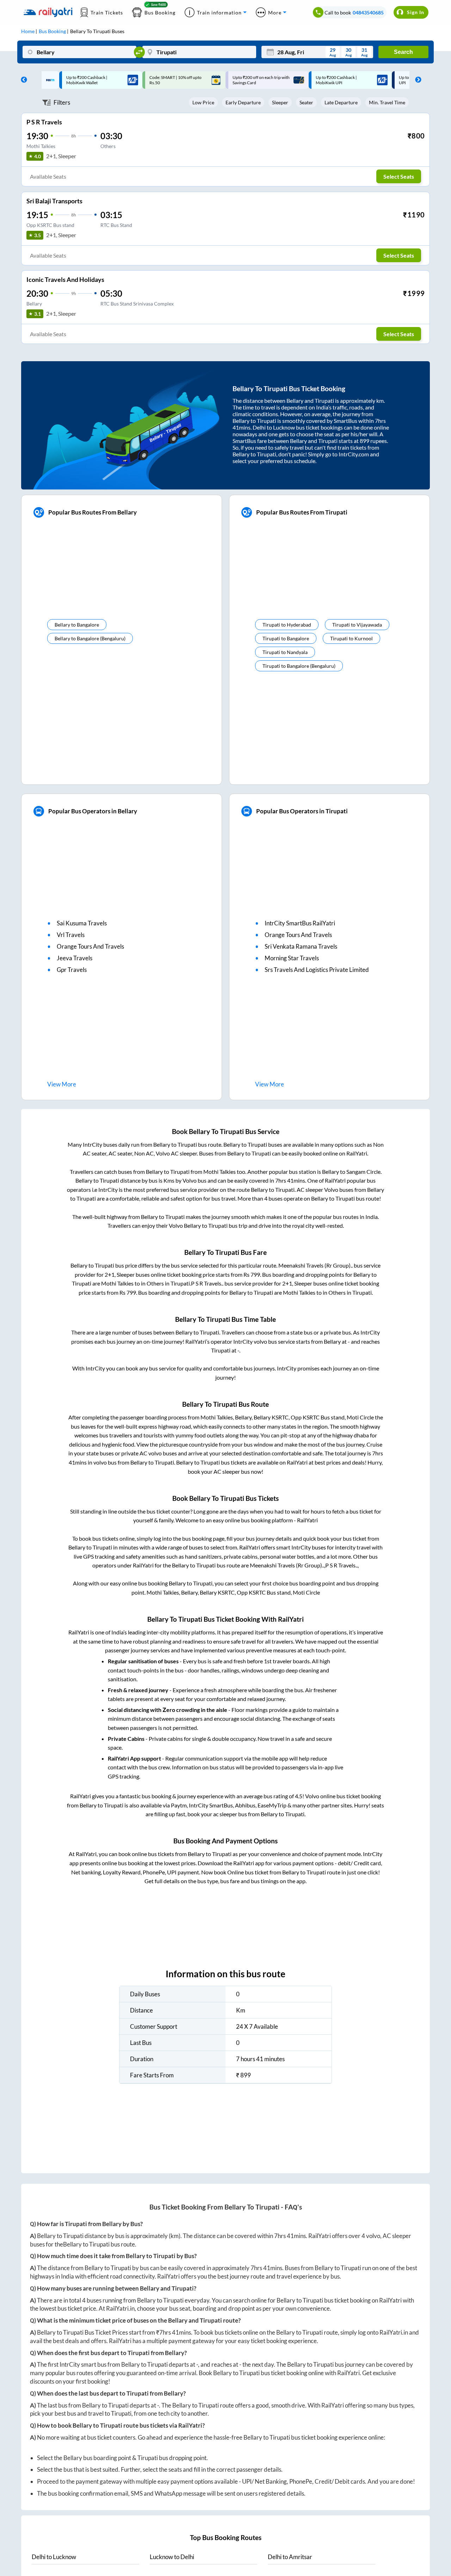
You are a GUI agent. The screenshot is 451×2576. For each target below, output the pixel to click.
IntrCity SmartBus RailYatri (300, 923)
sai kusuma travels (82, 923)
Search (403, 52)
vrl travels (71, 935)
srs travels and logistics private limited (317, 970)
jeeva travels (75, 958)
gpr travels (72, 970)
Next (416, 80)
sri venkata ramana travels (301, 946)
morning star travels (292, 958)
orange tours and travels (90, 946)
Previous (22, 80)
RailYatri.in (120, 2308)
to (54, 2557)
